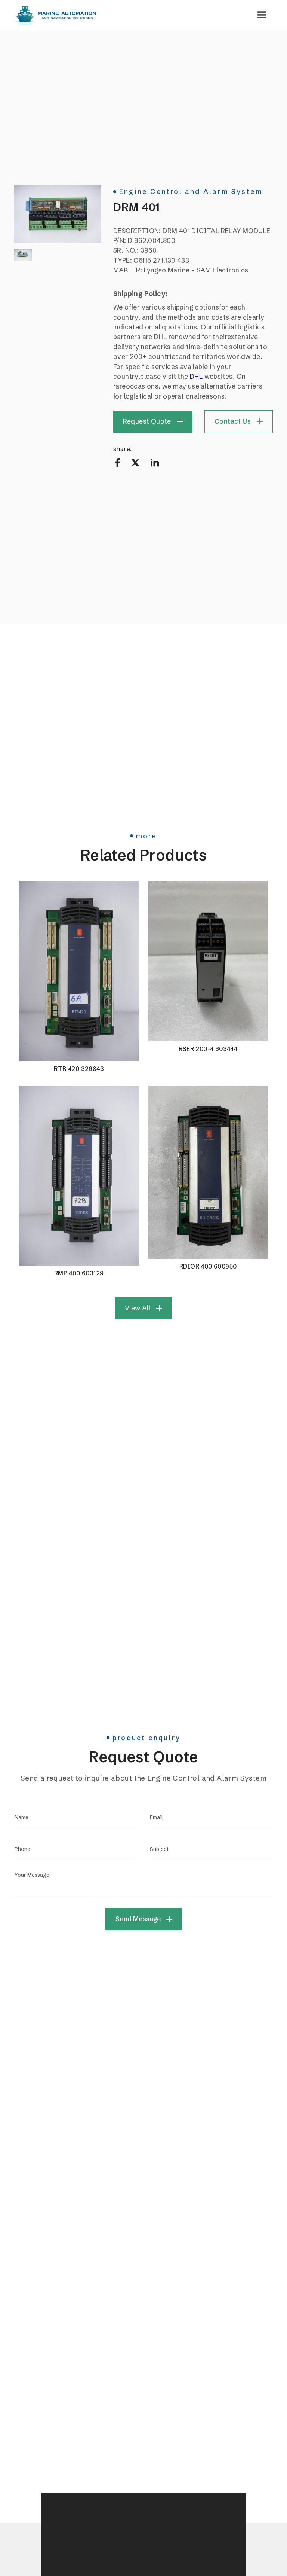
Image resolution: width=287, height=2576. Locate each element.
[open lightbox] (58, 214)
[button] (262, 15)
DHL (196, 377)
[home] (55, 15)
